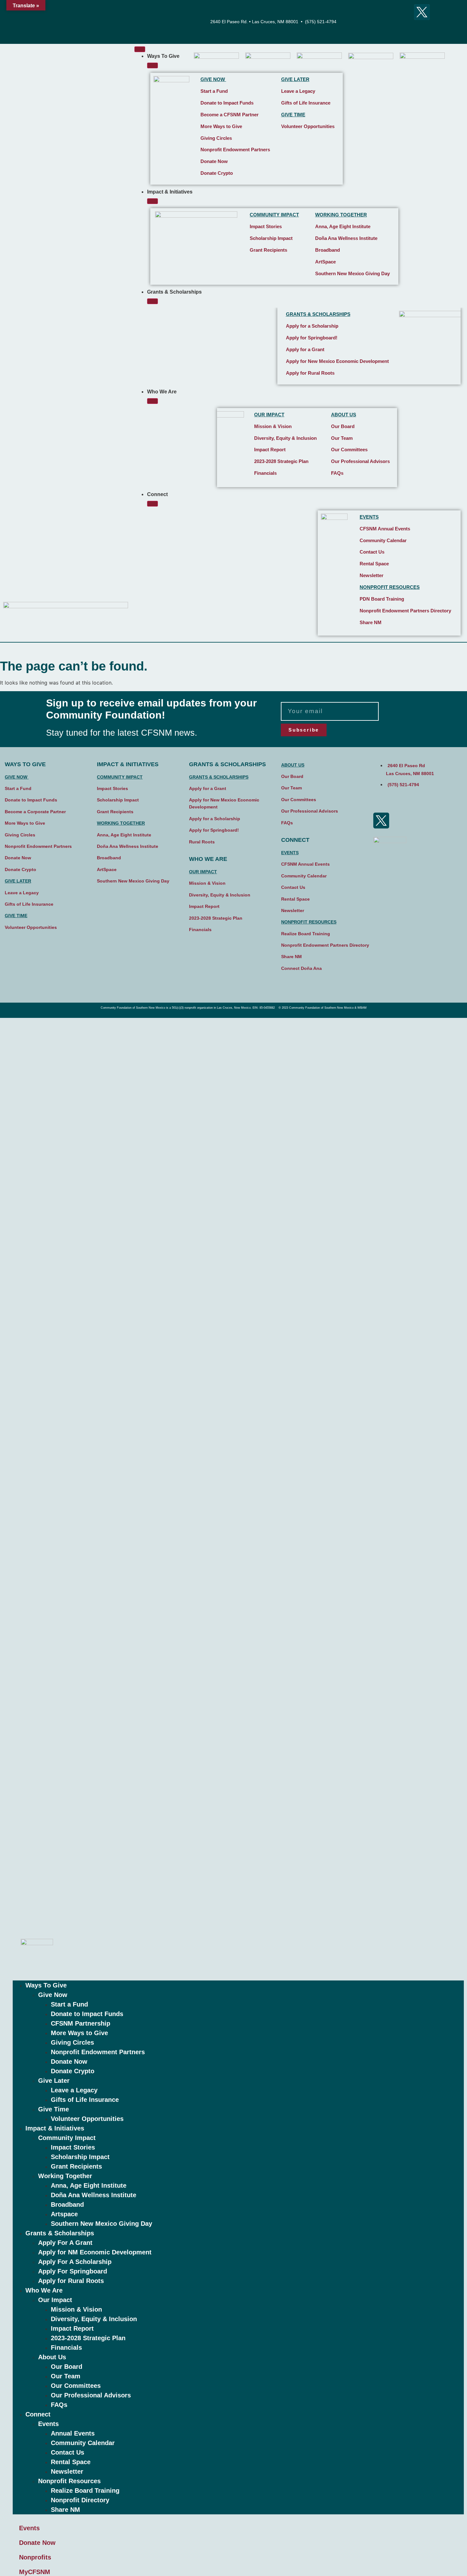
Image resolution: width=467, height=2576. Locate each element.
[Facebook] (369, 12)
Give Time (54, 2109)
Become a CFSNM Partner (230, 115)
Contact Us (372, 552)
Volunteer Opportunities (308, 126)
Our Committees (349, 450)
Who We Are (44, 2290)
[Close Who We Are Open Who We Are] (152, 401)
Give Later (54, 2081)
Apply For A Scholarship (75, 2262)
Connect (38, 2414)
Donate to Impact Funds (227, 103)
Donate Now (214, 161)
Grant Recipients (268, 250)
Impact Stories (266, 226)
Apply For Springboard (73, 2271)
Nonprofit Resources (69, 2481)
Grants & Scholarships (60, 2233)
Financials (265, 473)
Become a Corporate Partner (35, 812)
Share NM (65, 2510)
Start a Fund (214, 91)
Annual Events (73, 2433)
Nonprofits (35, 2557)
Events (48, 2424)
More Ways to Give (221, 126)
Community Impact (67, 2138)
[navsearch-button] (442, 22)
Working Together (65, 2176)
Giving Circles (216, 138)
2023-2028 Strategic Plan (281, 461)
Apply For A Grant (65, 2243)
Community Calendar (383, 540)
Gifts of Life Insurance (306, 103)
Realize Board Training (85, 2491)
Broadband (328, 250)
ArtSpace (325, 262)
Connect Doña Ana (301, 968)
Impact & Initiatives (55, 2128)
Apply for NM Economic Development (95, 2252)
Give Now (53, 1995)
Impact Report (270, 450)
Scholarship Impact (271, 238)
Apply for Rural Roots (310, 373)
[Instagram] (386, 12)
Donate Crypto (217, 173)
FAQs (337, 473)
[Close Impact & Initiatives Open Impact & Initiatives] (152, 201)
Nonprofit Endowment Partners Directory (405, 611)
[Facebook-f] (381, 803)
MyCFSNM (35, 2572)
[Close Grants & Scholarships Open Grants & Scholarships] (152, 301)
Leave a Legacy (298, 91)
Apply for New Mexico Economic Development (337, 361)
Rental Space (374, 564)
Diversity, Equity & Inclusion (285, 438)
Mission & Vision (273, 426)
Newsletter (372, 575)
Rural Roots (202, 842)
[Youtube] (404, 12)
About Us (52, 2357)
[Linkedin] (422, 30)
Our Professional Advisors (360, 461)
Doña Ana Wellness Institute (346, 238)
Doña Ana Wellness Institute (94, 2195)
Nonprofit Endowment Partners (235, 150)
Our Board (343, 426)
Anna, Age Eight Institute (343, 226)
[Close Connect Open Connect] (152, 504)
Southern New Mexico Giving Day (352, 273)
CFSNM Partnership (81, 2023)
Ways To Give (46, 1985)
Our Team (342, 438)
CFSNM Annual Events (385, 529)
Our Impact (55, 2300)
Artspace (64, 2214)
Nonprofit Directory (80, 2500)
